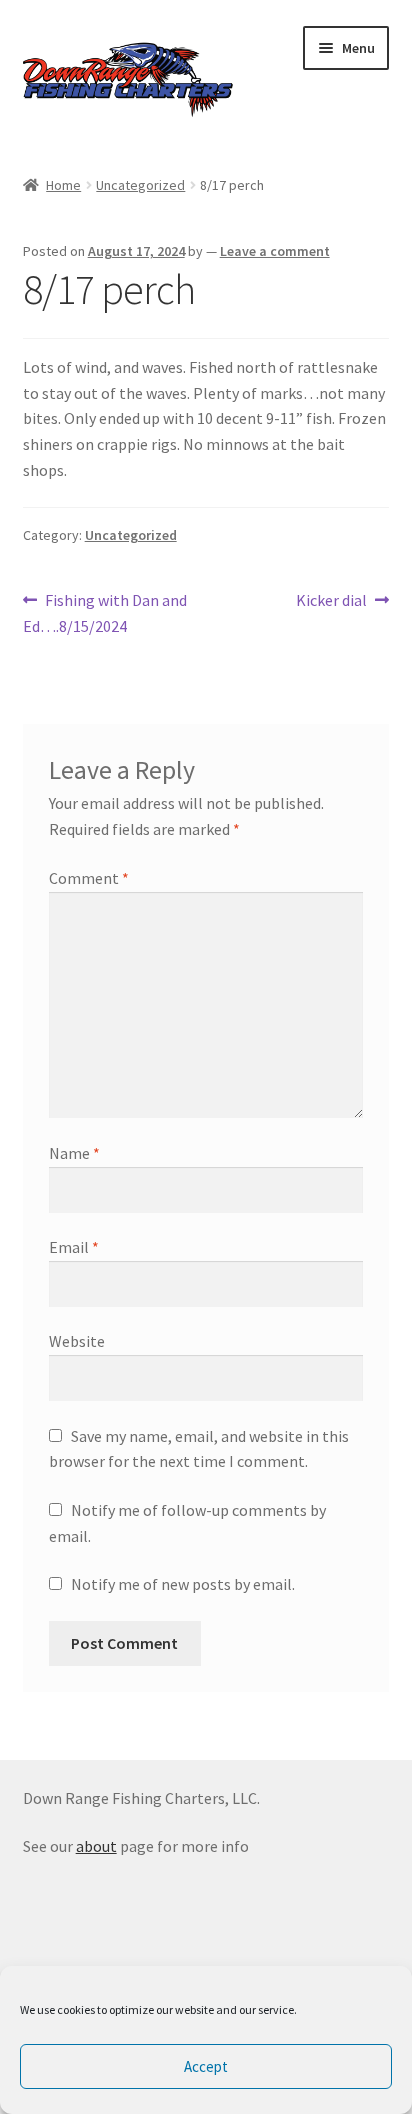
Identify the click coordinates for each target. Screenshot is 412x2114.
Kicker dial (331, 601)
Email (74, 1247)
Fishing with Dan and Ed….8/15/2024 (105, 612)
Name (74, 1153)
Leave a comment (275, 251)
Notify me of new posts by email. (183, 1584)
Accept (206, 2066)
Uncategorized (140, 185)
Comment (89, 878)
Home (63, 185)
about (96, 1846)
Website (77, 1341)
